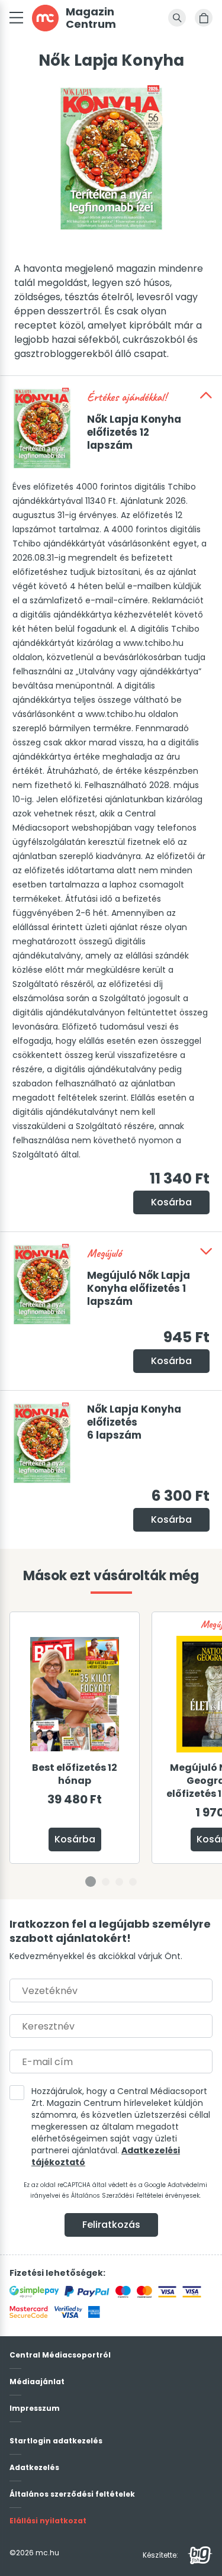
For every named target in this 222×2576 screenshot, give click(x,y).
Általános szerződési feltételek (72, 2494)
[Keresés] (177, 18)
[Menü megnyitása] (16, 18)
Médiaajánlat (37, 2382)
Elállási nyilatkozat (48, 2521)
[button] (206, 395)
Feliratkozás (111, 2225)
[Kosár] (204, 18)
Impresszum (35, 2408)
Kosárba (171, 1202)
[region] (111, 1755)
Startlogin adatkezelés (56, 2441)
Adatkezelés (34, 2467)
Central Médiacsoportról (60, 2355)
